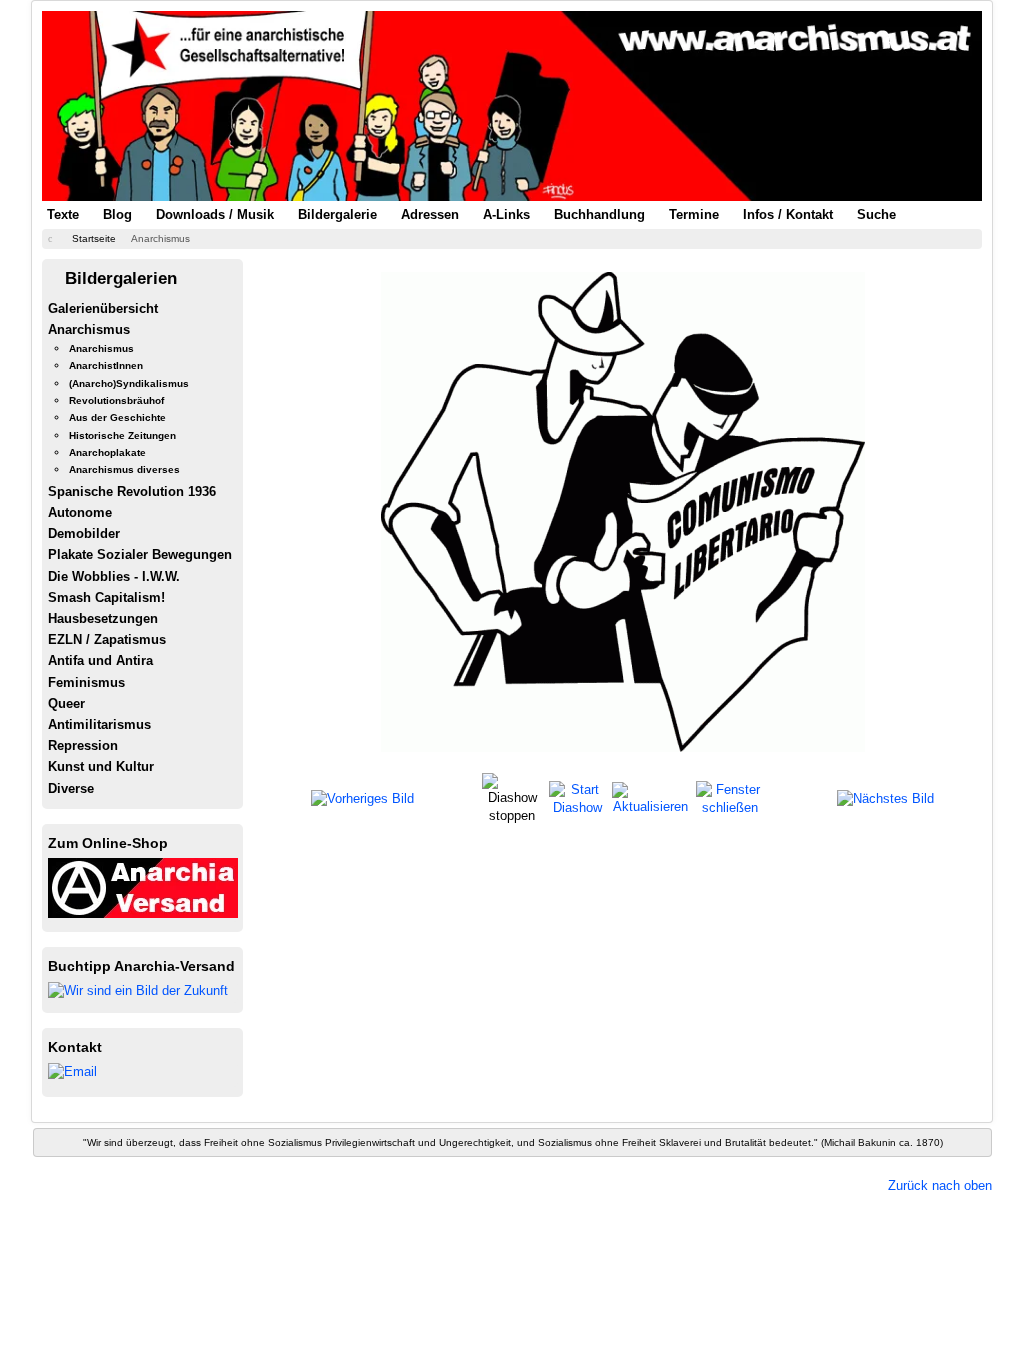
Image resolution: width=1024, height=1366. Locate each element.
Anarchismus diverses (124, 469)
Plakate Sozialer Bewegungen (140, 554)
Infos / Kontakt (788, 214)
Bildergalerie (337, 214)
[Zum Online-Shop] (143, 886)
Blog (117, 214)
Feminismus (86, 682)
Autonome (80, 512)
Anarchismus (89, 329)
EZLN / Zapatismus (107, 639)
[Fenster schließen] (729, 797)
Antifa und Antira (100, 660)
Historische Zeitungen (122, 435)
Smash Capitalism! (106, 597)
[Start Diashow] (578, 797)
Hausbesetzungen (103, 618)
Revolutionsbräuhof (116, 400)
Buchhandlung (599, 214)
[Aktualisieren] (651, 797)
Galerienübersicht (103, 308)
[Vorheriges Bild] (362, 798)
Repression (83, 745)
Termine (694, 214)
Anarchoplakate (107, 452)
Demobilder (84, 533)
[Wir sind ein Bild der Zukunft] (138, 989)
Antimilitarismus (99, 724)
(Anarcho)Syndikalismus (129, 383)
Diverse (71, 788)
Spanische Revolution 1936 (132, 491)
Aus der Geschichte (117, 417)
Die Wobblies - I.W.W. (114, 576)
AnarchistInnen (106, 365)
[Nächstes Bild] (885, 798)
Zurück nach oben (940, 1185)
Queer (66, 703)
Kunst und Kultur (101, 766)
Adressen (430, 214)
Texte (63, 214)
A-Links (506, 214)
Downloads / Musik (215, 214)
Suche (876, 214)
